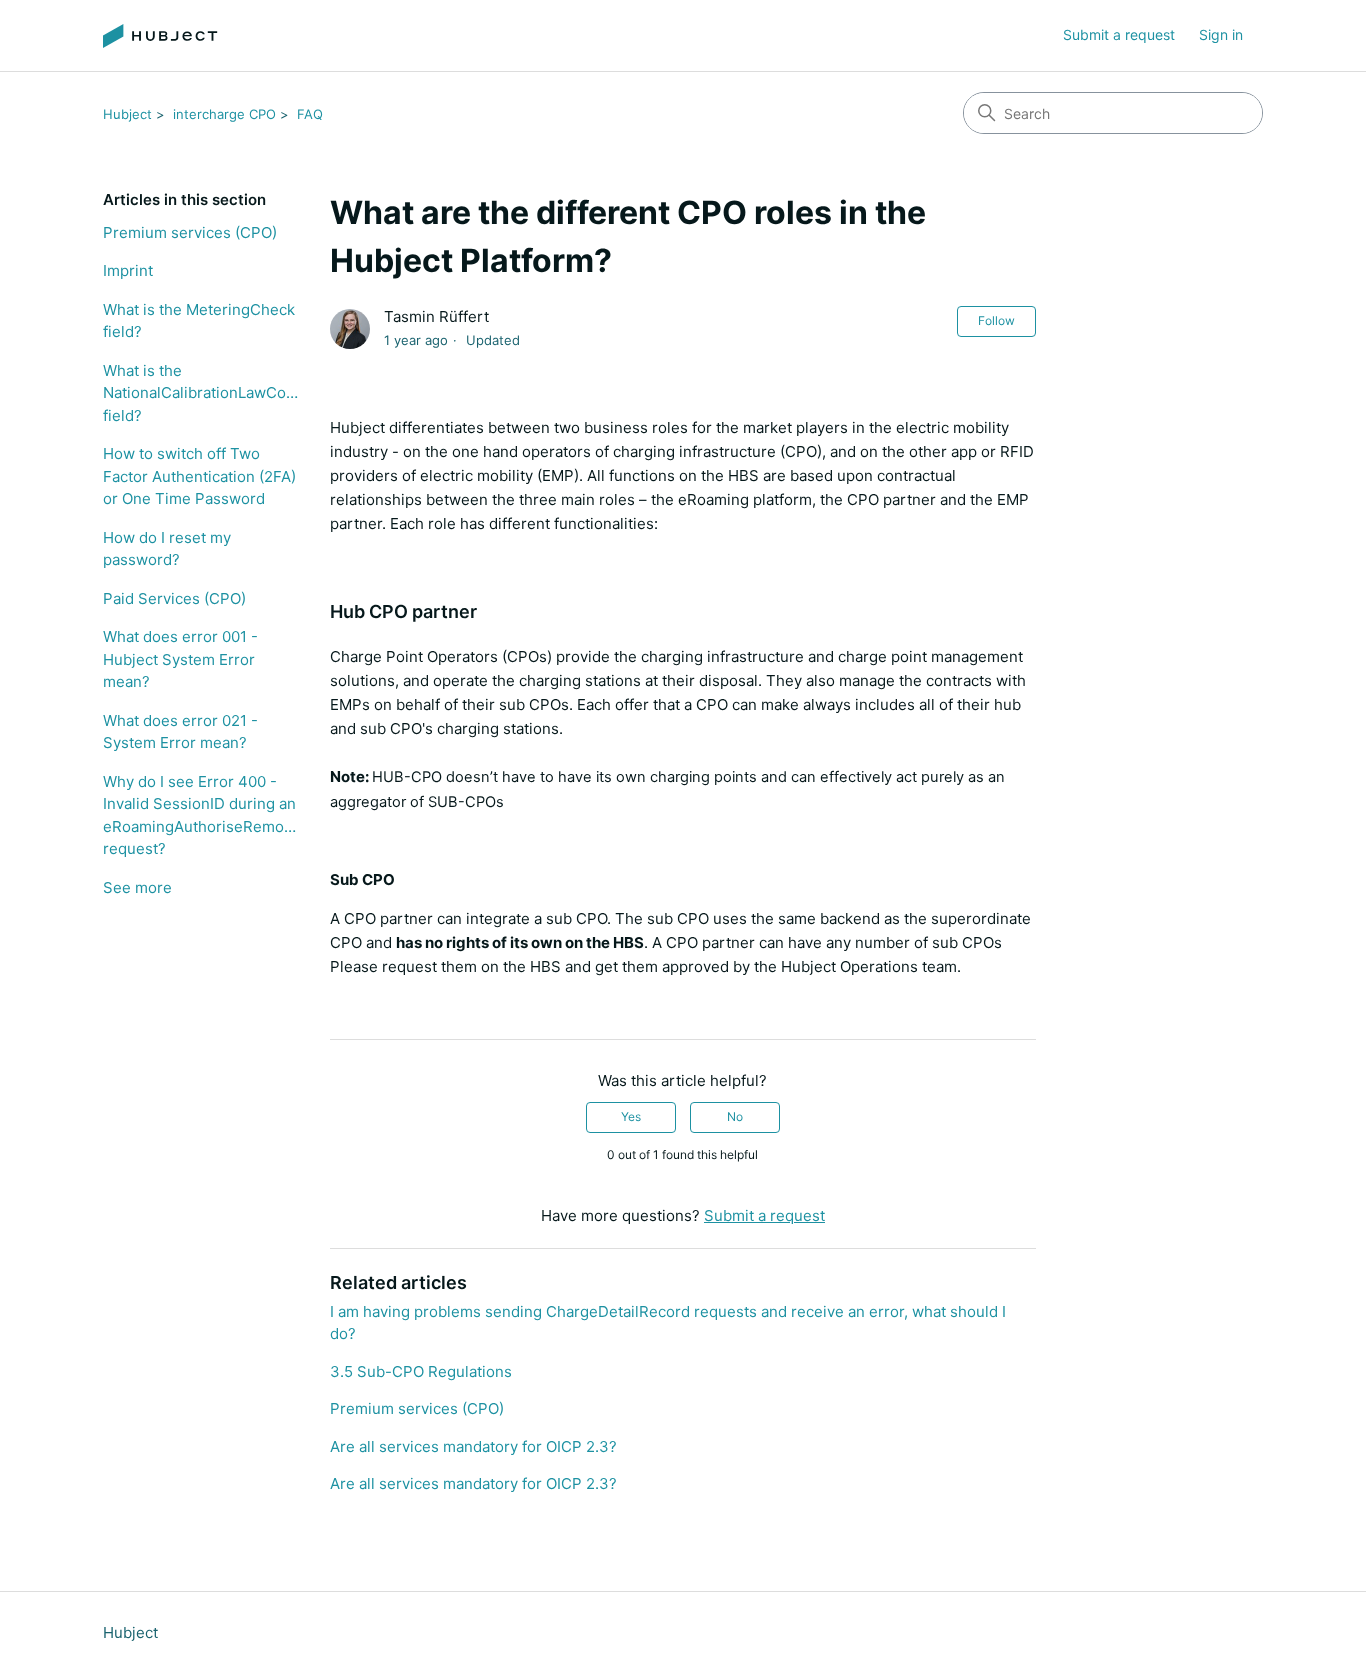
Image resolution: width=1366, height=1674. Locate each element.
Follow (996, 320)
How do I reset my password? (167, 549)
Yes (631, 1116)
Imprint (128, 270)
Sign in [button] (1221, 34)
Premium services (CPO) (190, 232)
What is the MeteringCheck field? (199, 321)
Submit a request (1119, 34)
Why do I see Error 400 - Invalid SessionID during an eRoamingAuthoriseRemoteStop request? (201, 815)
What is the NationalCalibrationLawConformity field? (201, 393)
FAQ (310, 114)
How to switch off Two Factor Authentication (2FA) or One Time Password (199, 476)
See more (137, 887)
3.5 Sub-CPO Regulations (421, 1371)
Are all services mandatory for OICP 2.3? (473, 1446)
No (735, 1116)
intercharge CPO (224, 114)
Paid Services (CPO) (174, 598)
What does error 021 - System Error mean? (180, 732)
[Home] (160, 36)
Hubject (127, 114)
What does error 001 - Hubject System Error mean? (180, 659)
